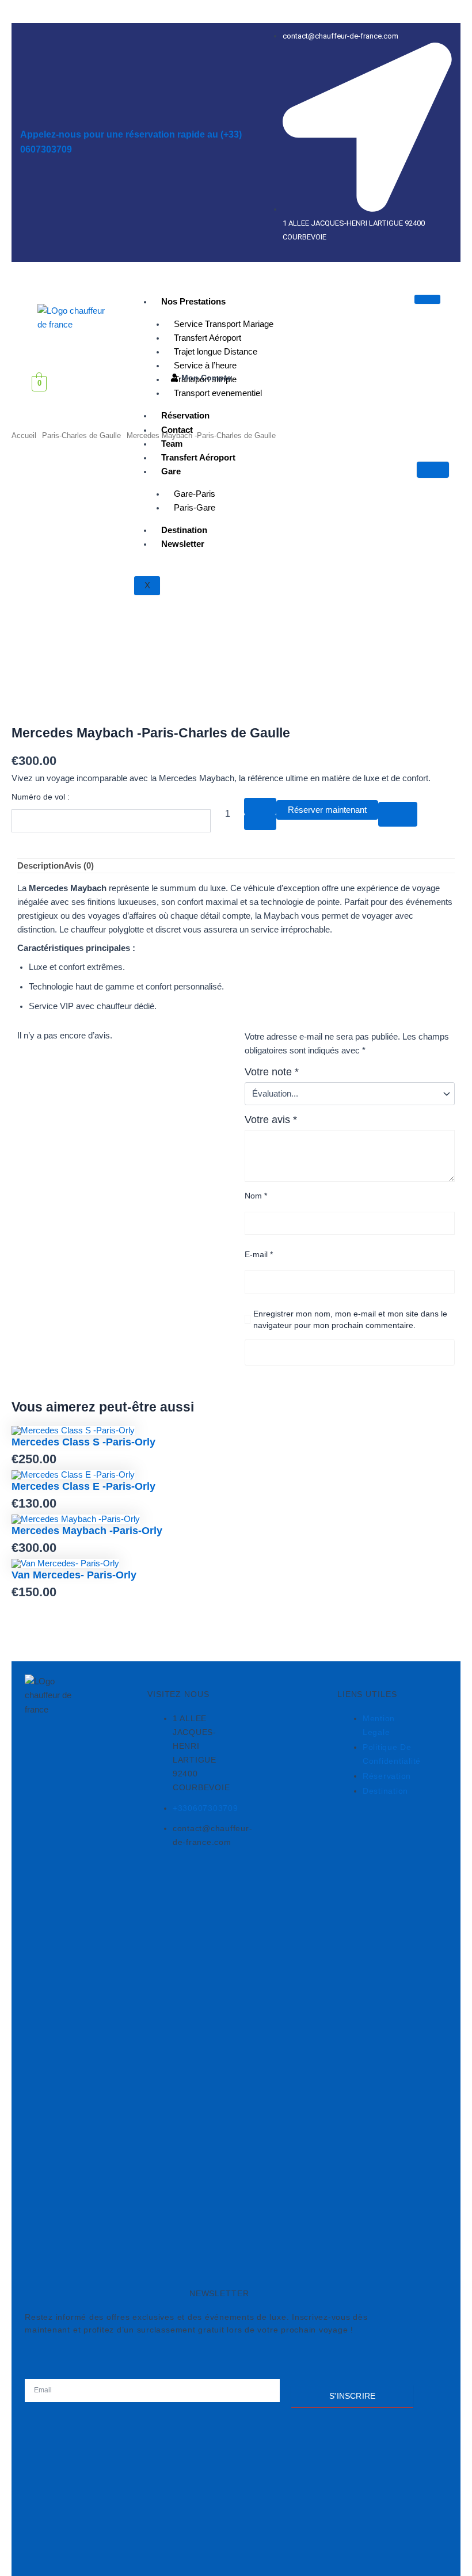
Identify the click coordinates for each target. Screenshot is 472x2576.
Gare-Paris (195, 494)
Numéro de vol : (41, 797)
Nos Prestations (193, 302)
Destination (184, 530)
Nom (256, 1196)
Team (172, 444)
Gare (171, 471)
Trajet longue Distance (216, 352)
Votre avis (271, 1120)
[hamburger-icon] (427, 299)
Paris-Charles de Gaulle (81, 435)
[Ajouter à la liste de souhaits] (398, 814)
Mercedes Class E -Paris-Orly (83, 1486)
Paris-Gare (195, 508)
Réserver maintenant (327, 810)
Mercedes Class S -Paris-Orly (83, 1442)
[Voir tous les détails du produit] (73, 1430)
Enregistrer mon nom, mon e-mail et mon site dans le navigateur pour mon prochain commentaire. (350, 1319)
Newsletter (183, 544)
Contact (177, 430)
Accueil (24, 435)
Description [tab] (41, 866)
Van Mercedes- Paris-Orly (74, 1575)
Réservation (185, 416)
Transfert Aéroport (208, 338)
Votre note (272, 1072)
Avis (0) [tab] (79, 866)
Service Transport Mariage (224, 324)
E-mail (259, 1254)
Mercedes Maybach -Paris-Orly (87, 1530)
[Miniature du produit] (433, 470)
